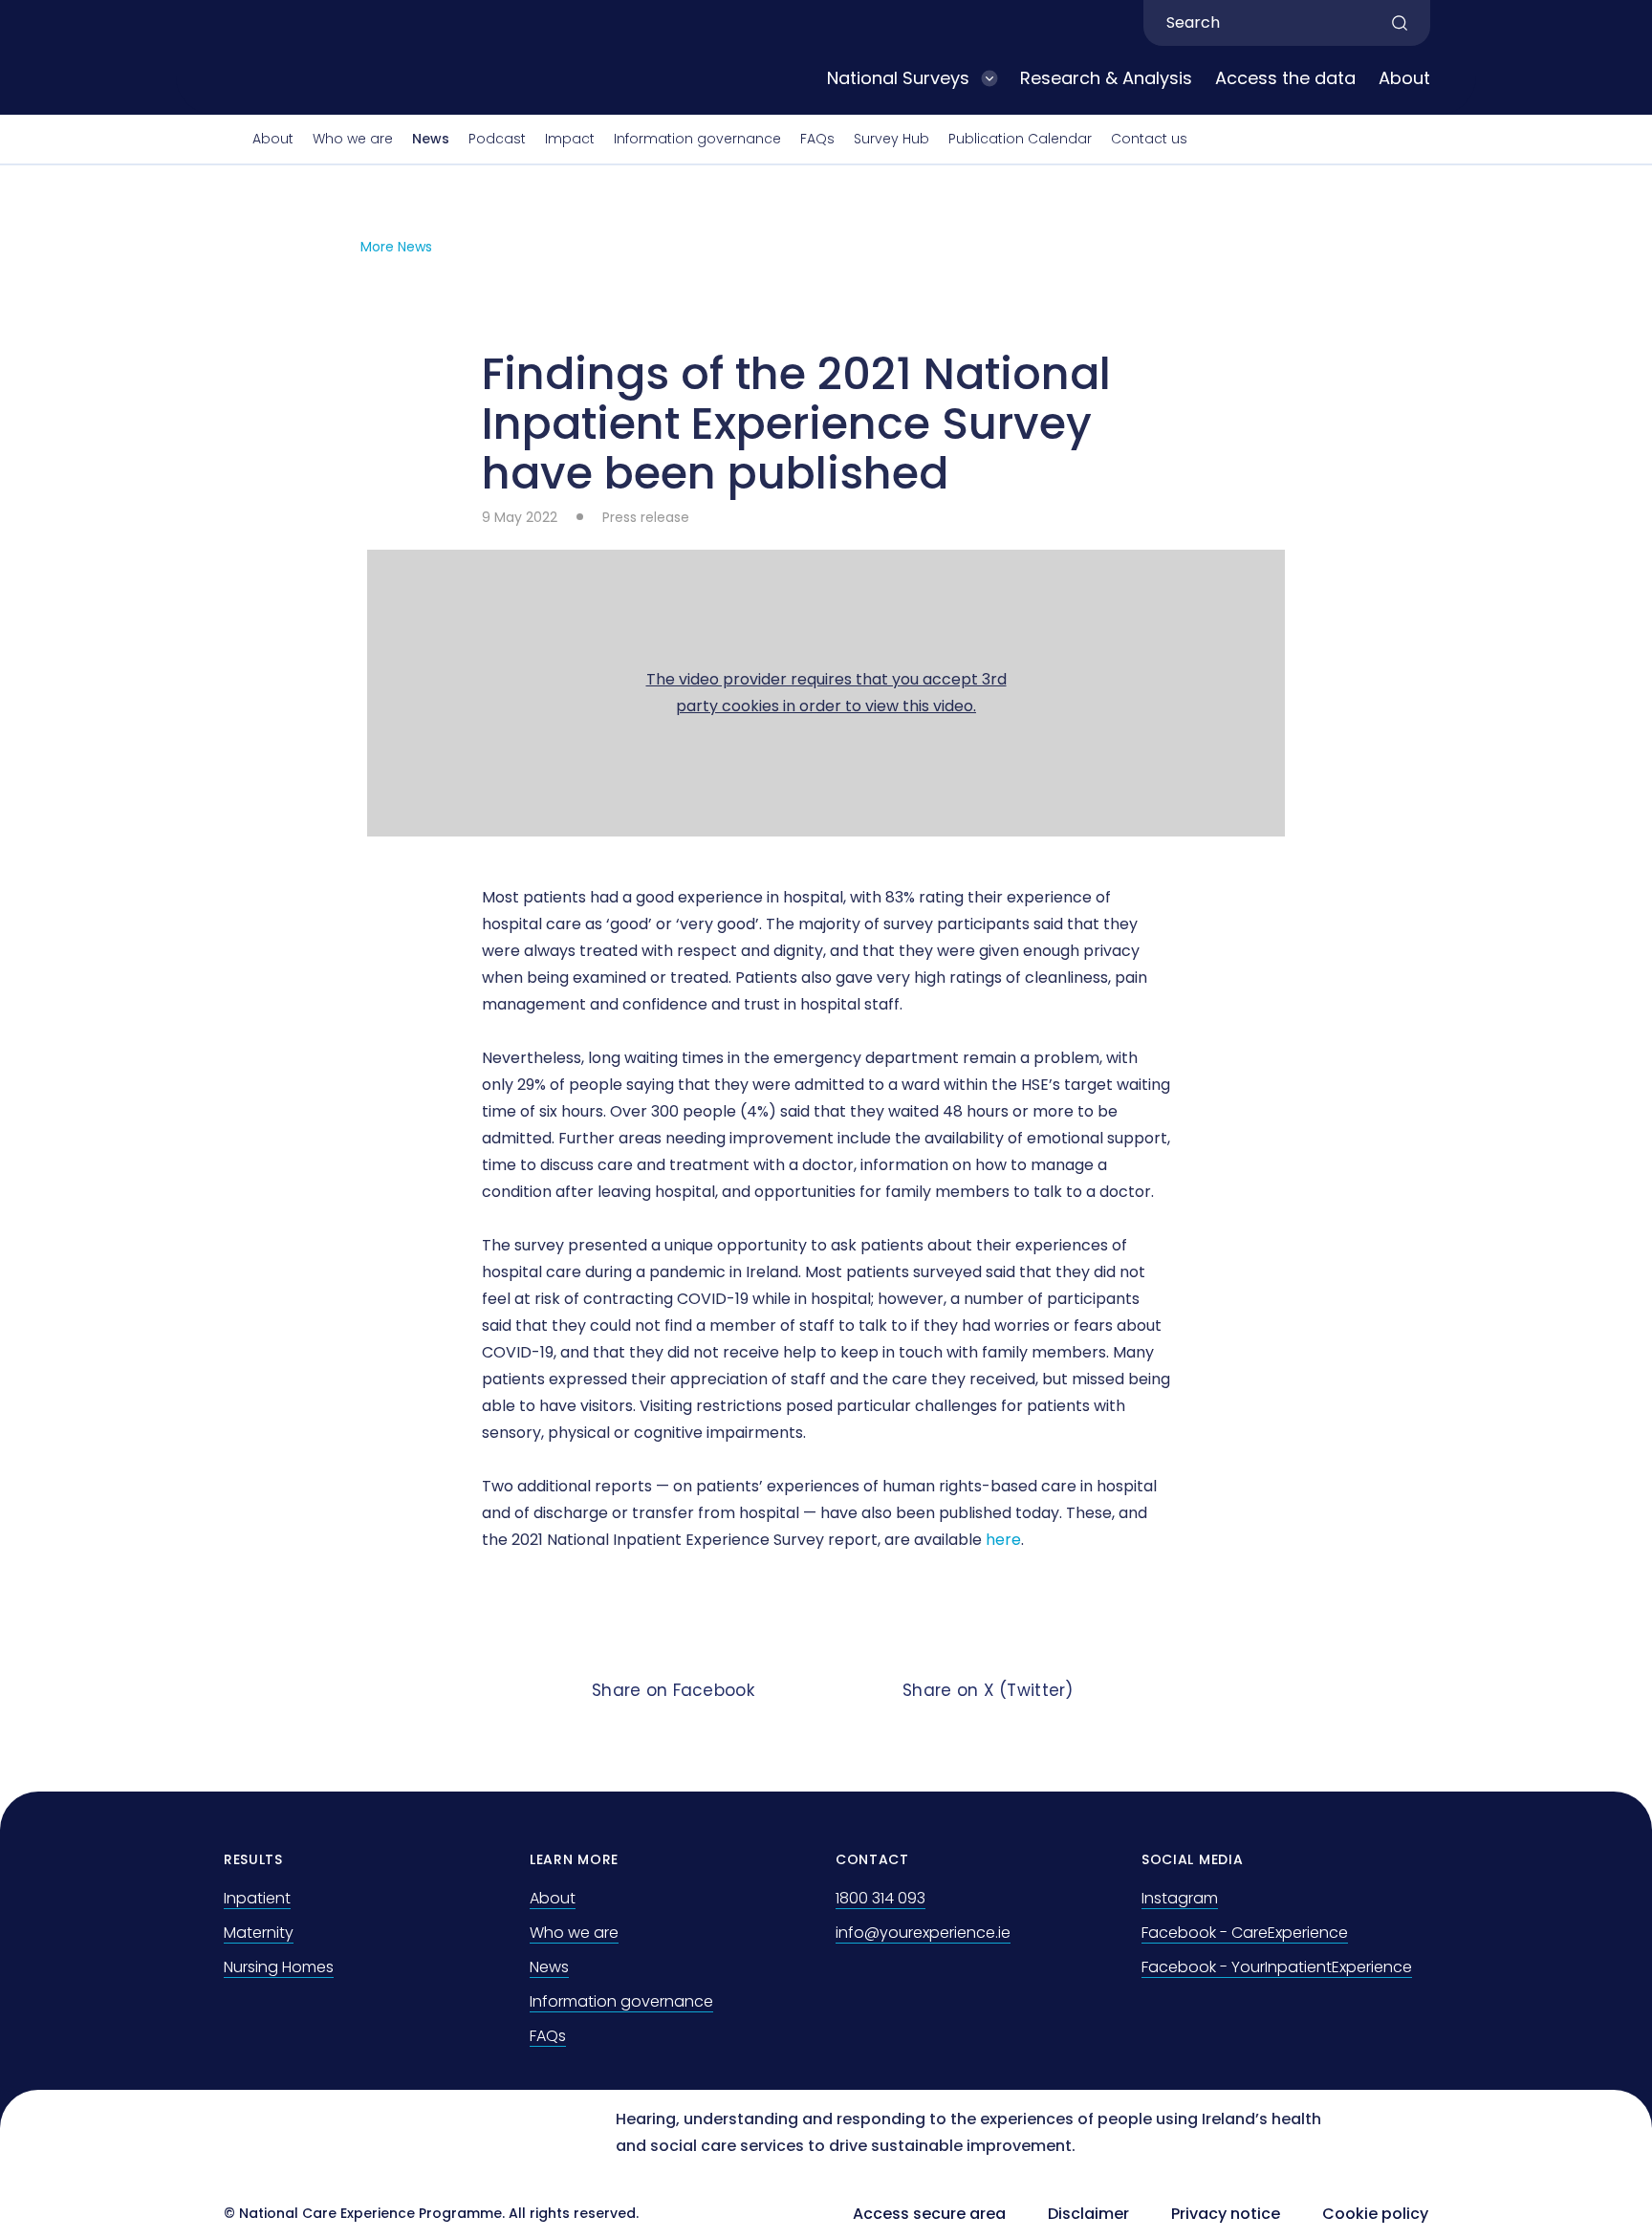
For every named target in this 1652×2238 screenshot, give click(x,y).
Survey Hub (891, 139)
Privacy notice (1226, 2214)
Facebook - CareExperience (1245, 1933)
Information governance (697, 139)
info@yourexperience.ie (923, 1933)
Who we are (353, 139)
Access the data (1285, 78)
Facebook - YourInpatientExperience (1277, 1967)
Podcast (497, 139)
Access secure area (929, 2214)
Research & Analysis (1106, 78)
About (1404, 78)
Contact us (1149, 139)
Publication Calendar (1020, 139)
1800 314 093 (880, 1898)
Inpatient (257, 1898)
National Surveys (898, 78)
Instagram (1180, 1898)
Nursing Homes (279, 1967)
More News (396, 247)
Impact (570, 139)
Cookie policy (1375, 2214)
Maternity (259, 1933)
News (431, 139)
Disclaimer (1088, 2214)
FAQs (817, 139)
